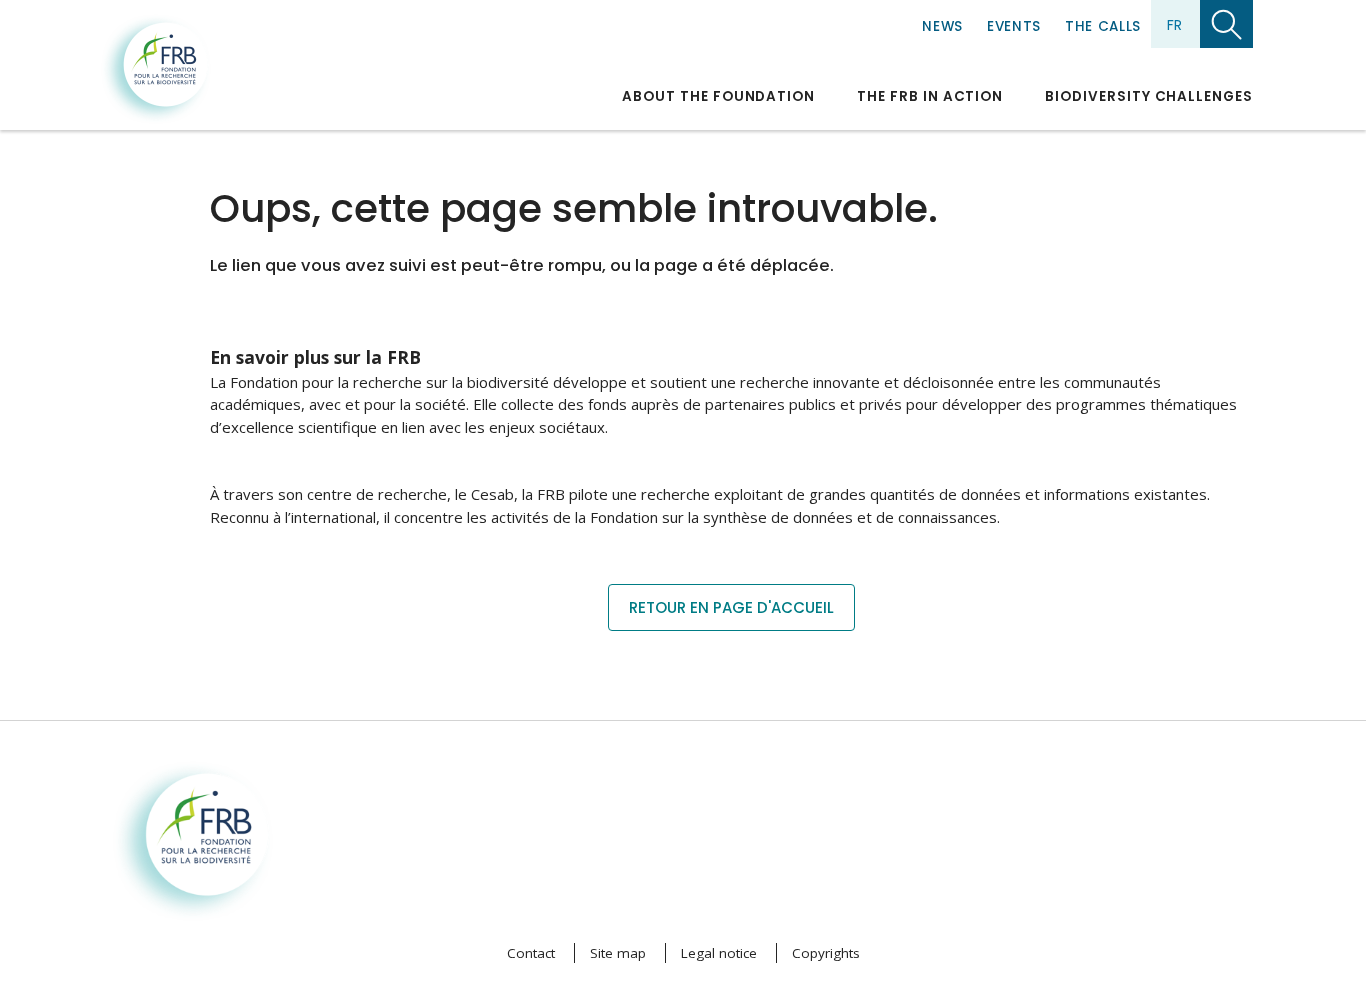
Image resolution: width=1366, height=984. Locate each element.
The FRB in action (930, 96)
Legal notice (719, 953)
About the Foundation (718, 96)
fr (1174, 25)
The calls (1103, 26)
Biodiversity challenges (1149, 96)
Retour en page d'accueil (731, 607)
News (942, 26)
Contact (531, 953)
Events (1014, 26)
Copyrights (826, 953)
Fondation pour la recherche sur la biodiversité (156, 69)
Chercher (1226, 24)
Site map (618, 953)
